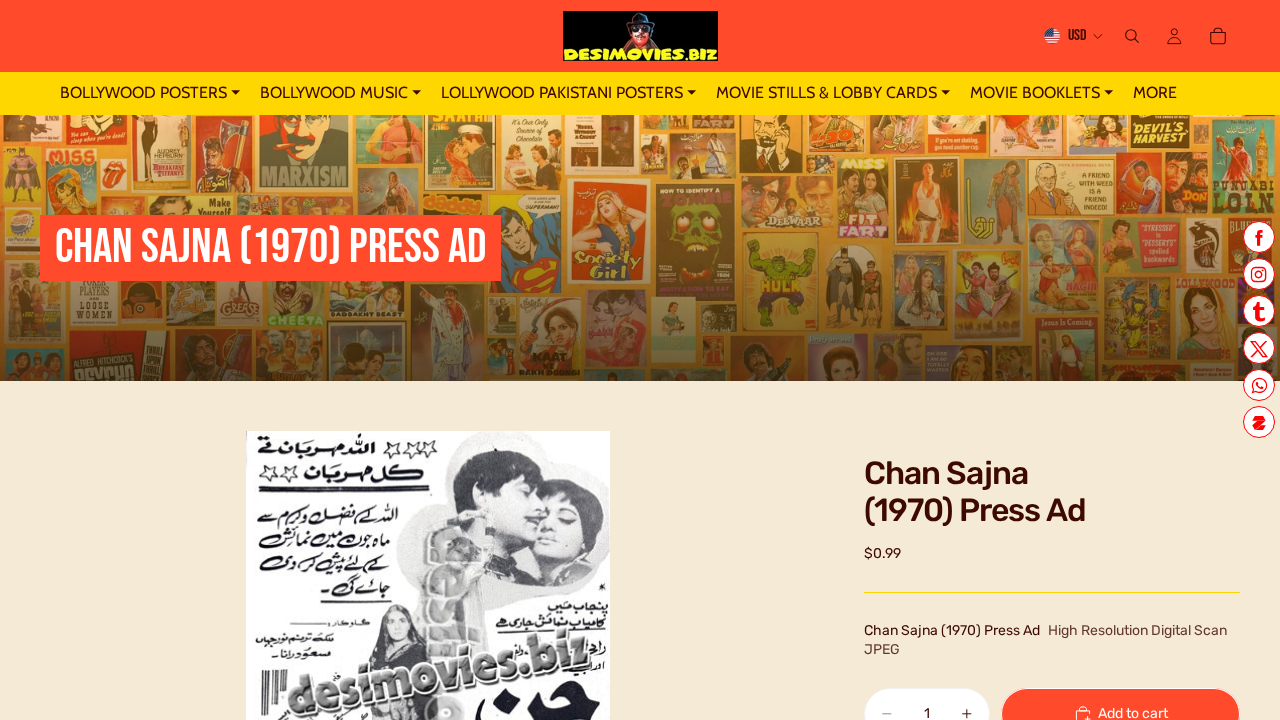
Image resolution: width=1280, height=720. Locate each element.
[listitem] (1155, 93)
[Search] (1132, 36)
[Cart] (1218, 36)
